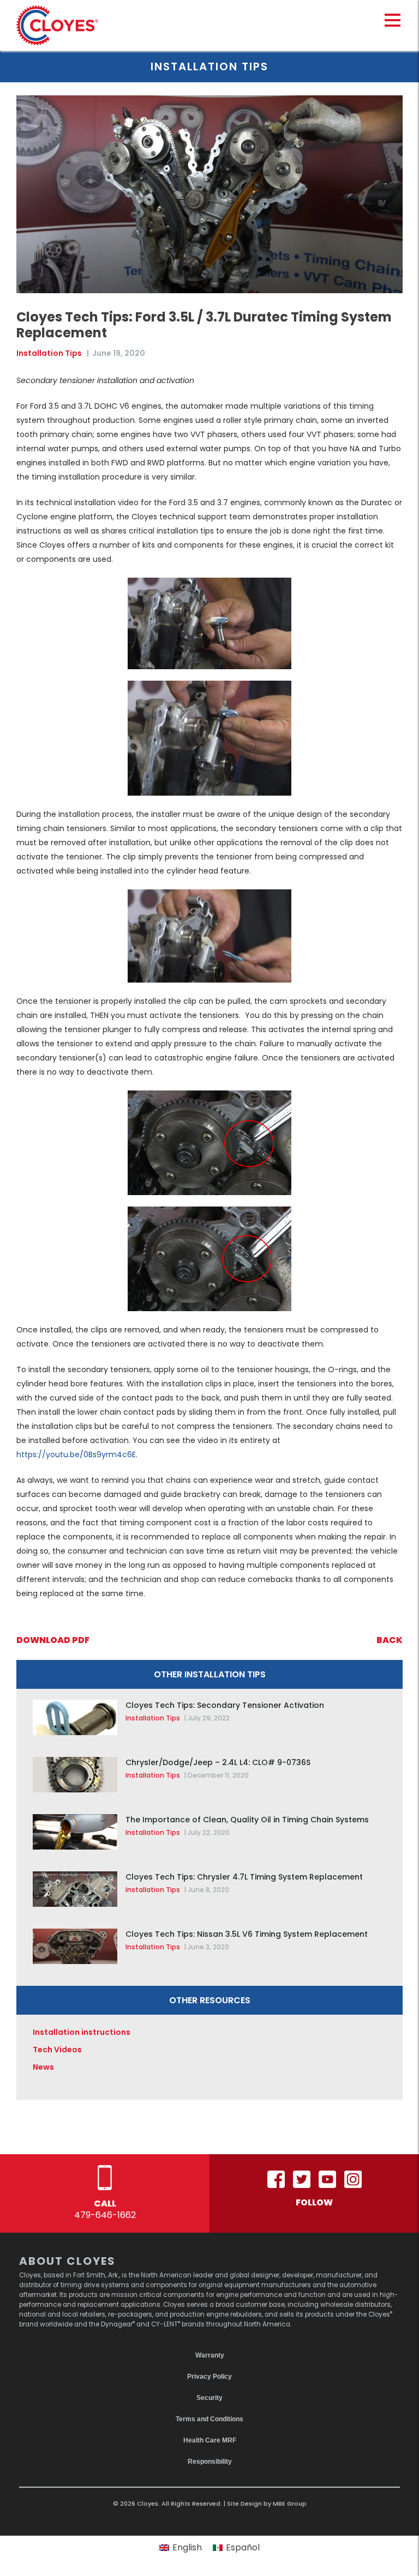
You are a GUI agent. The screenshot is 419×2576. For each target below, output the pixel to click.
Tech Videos (57, 2050)
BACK (390, 1640)
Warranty (210, 2355)
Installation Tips (49, 353)
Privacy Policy (209, 2377)
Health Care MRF (210, 2440)
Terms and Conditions (209, 2419)
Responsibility (210, 2462)
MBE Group (290, 2504)
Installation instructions (82, 2032)
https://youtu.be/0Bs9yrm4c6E (76, 1454)
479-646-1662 (105, 2215)
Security (209, 2398)
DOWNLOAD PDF (53, 1640)
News (43, 2067)
